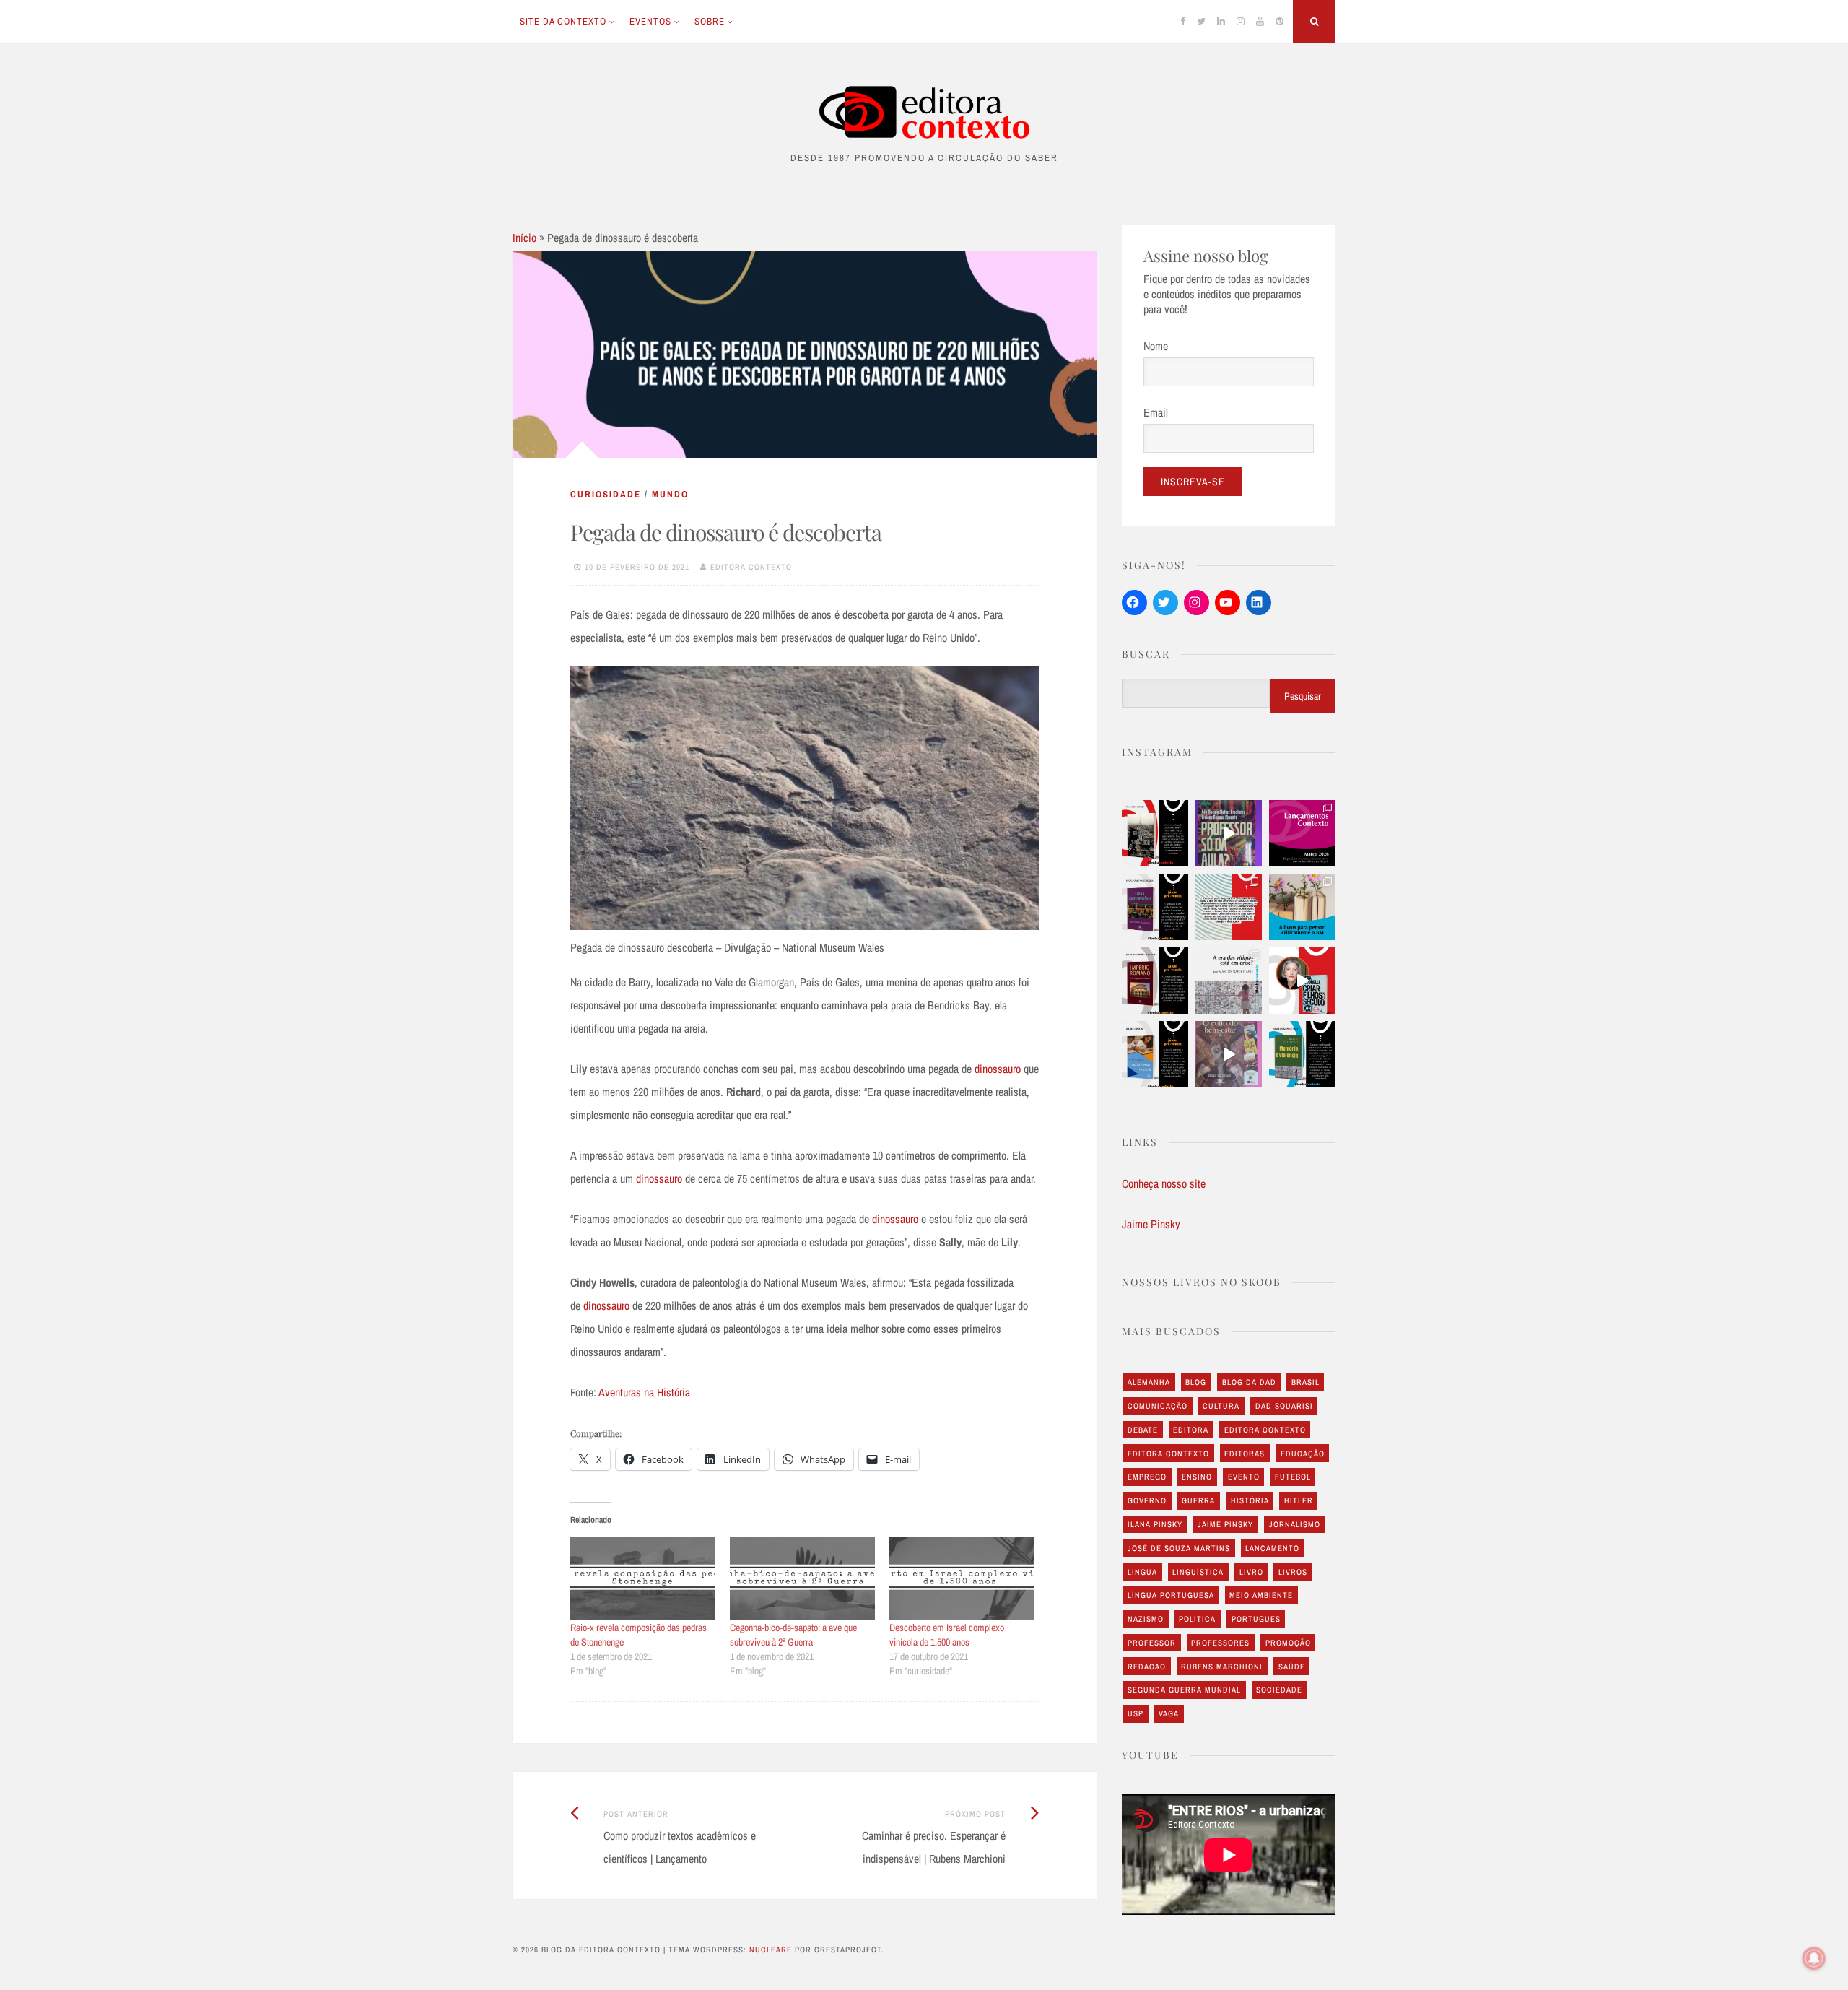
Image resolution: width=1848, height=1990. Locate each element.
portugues (1256, 1619)
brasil (1306, 1382)
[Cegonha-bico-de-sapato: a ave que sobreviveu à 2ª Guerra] (802, 1579)
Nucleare (771, 1950)
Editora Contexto (751, 567)
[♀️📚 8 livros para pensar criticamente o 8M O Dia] (1302, 907)
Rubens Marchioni (1222, 1667)
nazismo (1146, 1619)
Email (1156, 412)
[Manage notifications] (1814, 1958)
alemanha (1149, 1382)
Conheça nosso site (1164, 1183)
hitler (1299, 1500)
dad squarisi (1284, 1406)
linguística (1198, 1572)
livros (1293, 1572)
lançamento (1272, 1548)
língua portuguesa (1171, 1595)
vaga (1169, 1713)
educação (1303, 1454)
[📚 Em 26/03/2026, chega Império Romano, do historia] (1155, 981)
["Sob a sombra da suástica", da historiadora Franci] (1155, 833)
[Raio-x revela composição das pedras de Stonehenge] (643, 1579)
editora (1191, 1430)
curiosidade (606, 494)
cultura (1221, 1406)
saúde (1292, 1667)
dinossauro (998, 1069)
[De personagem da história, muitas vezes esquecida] (1229, 981)
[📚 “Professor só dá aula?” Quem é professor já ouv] (1229, 833)
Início (524, 238)
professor (1152, 1643)
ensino (1197, 1477)
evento (1244, 1477)
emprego (1147, 1477)
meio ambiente (1261, 1595)
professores (1220, 1643)
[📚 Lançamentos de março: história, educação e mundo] (1302, 833)
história (1250, 1500)
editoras (1245, 1454)
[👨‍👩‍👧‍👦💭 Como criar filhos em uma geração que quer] (1229, 907)
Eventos (650, 21)
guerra (1198, 1500)
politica (1197, 1619)
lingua (1142, 1572)
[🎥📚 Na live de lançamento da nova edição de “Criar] (1302, 981)
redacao (1147, 1667)
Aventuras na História (644, 1392)
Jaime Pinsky (1151, 1224)
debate (1143, 1430)
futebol (1293, 1477)
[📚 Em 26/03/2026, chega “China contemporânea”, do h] (1155, 907)
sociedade (1279, 1690)
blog (1196, 1382)
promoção (1288, 1643)
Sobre (710, 21)
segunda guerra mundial (1184, 1690)
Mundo (670, 494)
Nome (1156, 346)
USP (1136, 1713)
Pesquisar (1303, 696)
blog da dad (1249, 1382)
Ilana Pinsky (1155, 1524)
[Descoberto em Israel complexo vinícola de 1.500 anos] (962, 1579)
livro (1251, 1572)
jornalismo (1295, 1524)
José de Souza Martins (1179, 1548)
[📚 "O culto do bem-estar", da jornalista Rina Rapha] (1229, 1054)
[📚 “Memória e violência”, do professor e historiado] (1302, 1054)
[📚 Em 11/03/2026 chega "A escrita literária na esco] (1155, 1054)
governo (1147, 1500)
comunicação (1158, 1406)
